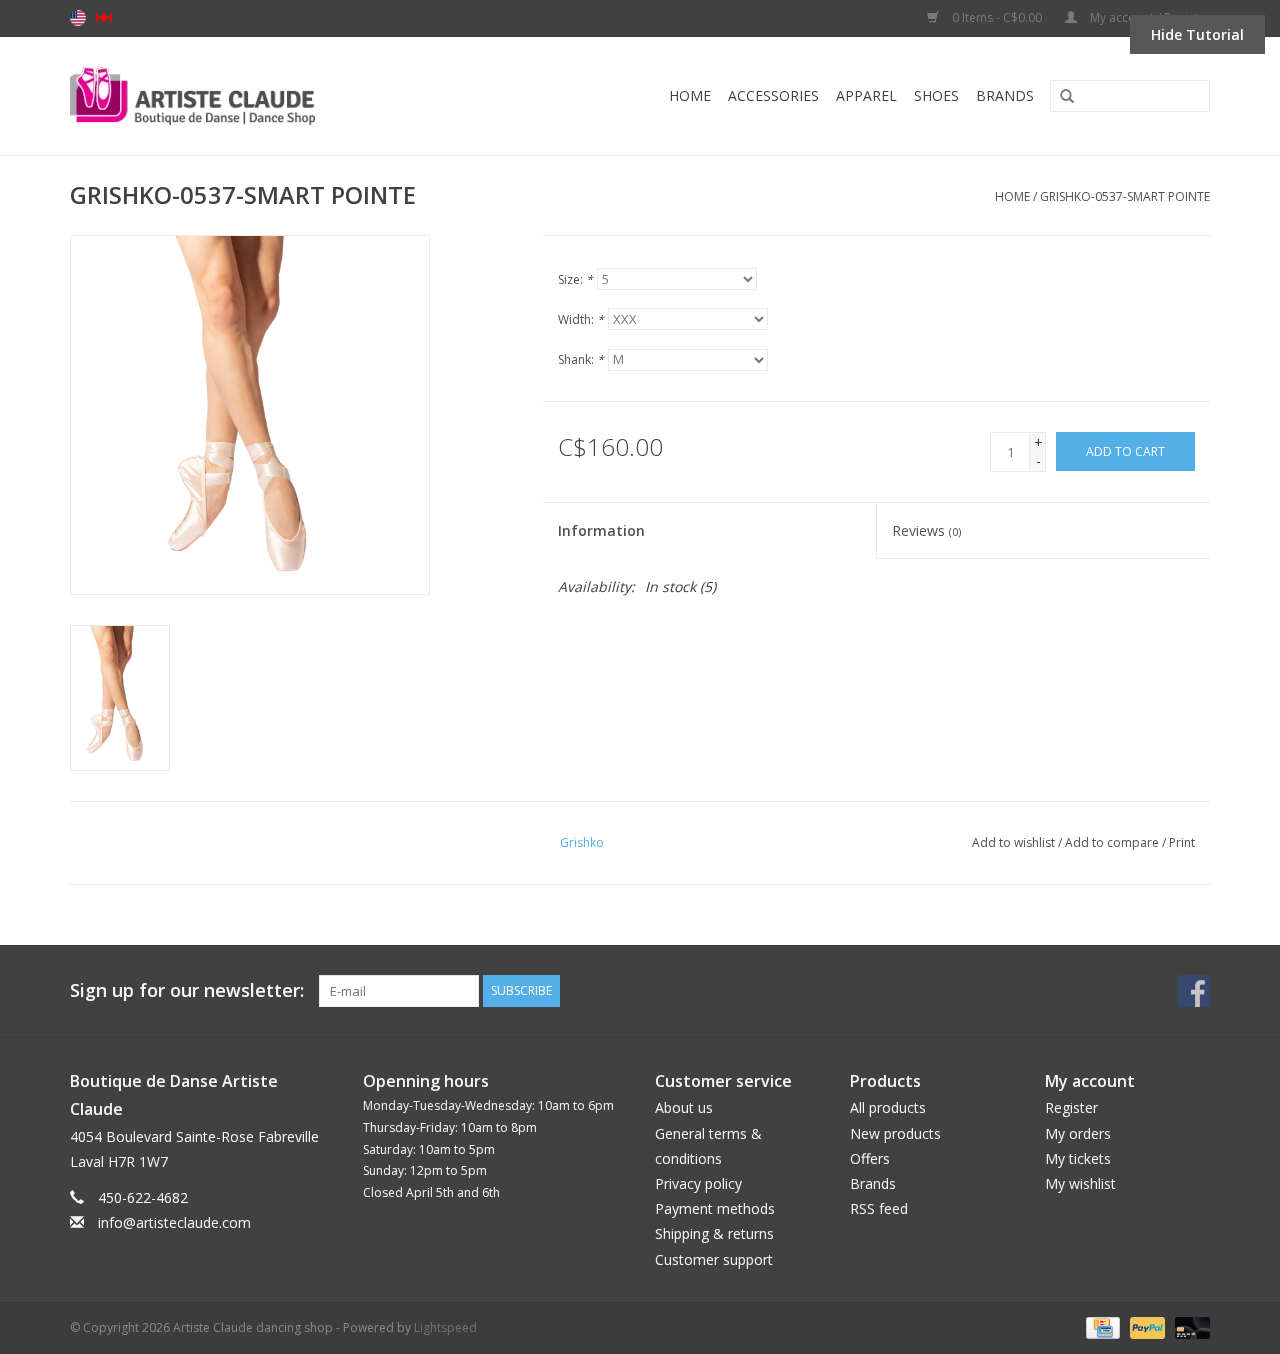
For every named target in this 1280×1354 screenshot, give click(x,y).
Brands (1005, 95)
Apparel (866, 95)
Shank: (581, 359)
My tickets (1078, 1158)
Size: (575, 279)
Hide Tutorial (1197, 34)
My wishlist (1080, 1183)
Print (1182, 842)
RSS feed (879, 1208)
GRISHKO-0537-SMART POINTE (1125, 196)
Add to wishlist (1013, 842)
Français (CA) (104, 18)
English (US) (78, 18)
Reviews (926, 530)
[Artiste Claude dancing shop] (246, 96)
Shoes (936, 95)
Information (601, 530)
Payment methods (715, 1208)
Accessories (773, 95)
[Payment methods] (1101, 1326)
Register (1071, 1107)
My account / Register (1148, 17)
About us (684, 1107)
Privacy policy (698, 1183)
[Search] (1060, 97)
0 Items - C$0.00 (997, 17)
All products (888, 1107)
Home (690, 95)
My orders (1078, 1133)
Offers (870, 1158)
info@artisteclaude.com (174, 1222)
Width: (581, 319)
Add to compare (1113, 842)
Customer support (714, 1259)
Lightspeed (445, 1327)
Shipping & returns (714, 1233)
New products (895, 1133)
